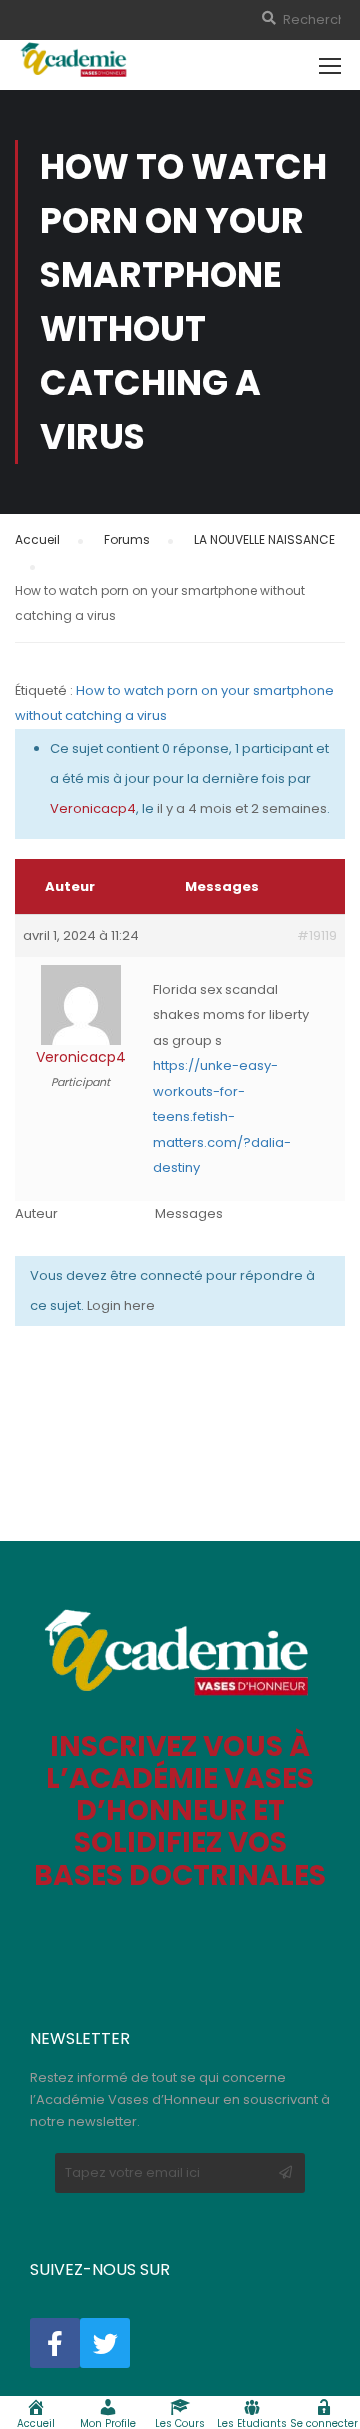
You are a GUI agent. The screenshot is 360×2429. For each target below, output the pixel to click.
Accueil (37, 539)
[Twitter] (105, 2343)
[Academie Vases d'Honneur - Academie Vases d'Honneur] (75, 60)
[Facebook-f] (55, 2343)
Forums (127, 539)
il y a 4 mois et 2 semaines (242, 808)
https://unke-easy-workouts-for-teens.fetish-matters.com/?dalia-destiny (222, 1116)
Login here (121, 1305)
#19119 (317, 935)
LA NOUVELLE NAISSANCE (264, 539)
